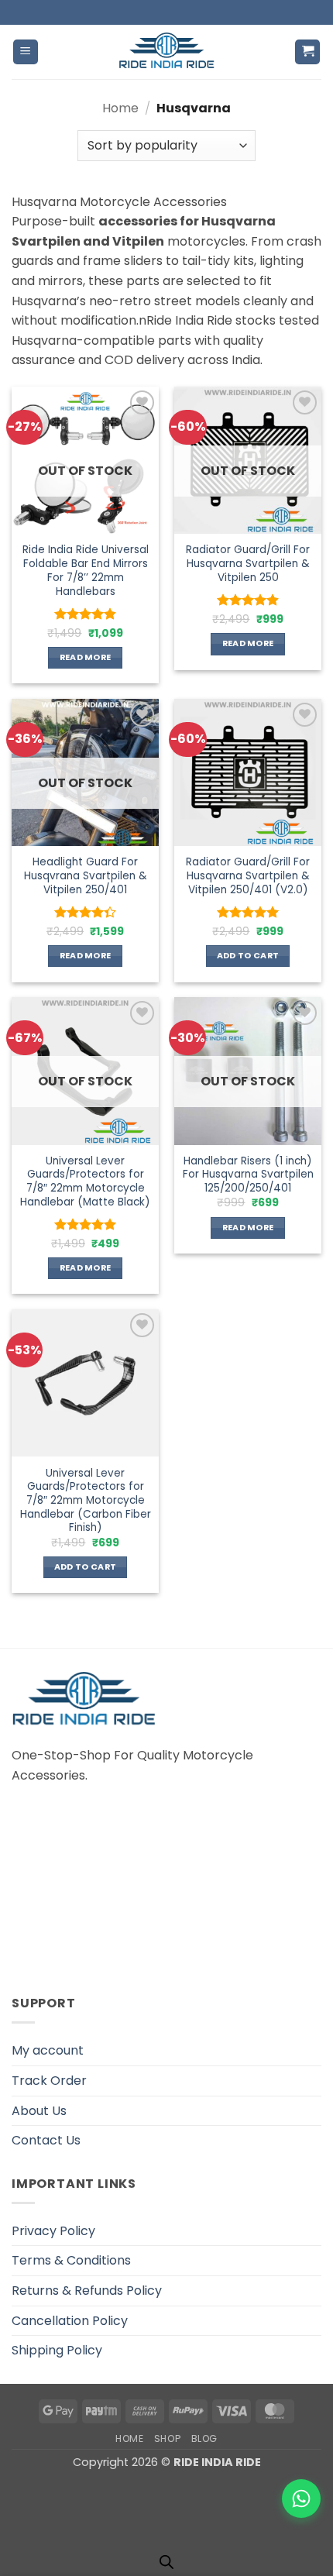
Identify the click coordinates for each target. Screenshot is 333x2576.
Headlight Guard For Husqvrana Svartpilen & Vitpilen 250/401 (86, 876)
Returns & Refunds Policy (87, 2291)
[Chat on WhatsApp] (301, 2499)
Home (120, 108)
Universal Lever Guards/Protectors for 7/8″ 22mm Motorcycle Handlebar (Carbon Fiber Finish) (86, 1501)
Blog (204, 2438)
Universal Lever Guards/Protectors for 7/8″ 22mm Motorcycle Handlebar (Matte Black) (85, 1182)
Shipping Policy (57, 2350)
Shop (167, 2438)
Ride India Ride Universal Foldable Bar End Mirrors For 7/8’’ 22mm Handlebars (86, 571)
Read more (86, 657)
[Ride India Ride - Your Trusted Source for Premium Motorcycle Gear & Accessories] (167, 52)
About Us (39, 2111)
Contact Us (46, 2140)
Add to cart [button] (248, 956)
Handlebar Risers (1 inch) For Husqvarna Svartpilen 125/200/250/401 (248, 1175)
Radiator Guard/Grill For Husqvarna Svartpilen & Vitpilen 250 (248, 564)
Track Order (49, 2081)
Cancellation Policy (70, 2321)
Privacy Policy (53, 2231)
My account (48, 2050)
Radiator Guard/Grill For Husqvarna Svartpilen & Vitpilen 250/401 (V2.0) (248, 876)
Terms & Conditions (71, 2260)
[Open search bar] (166, 2562)
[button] (26, 52)
